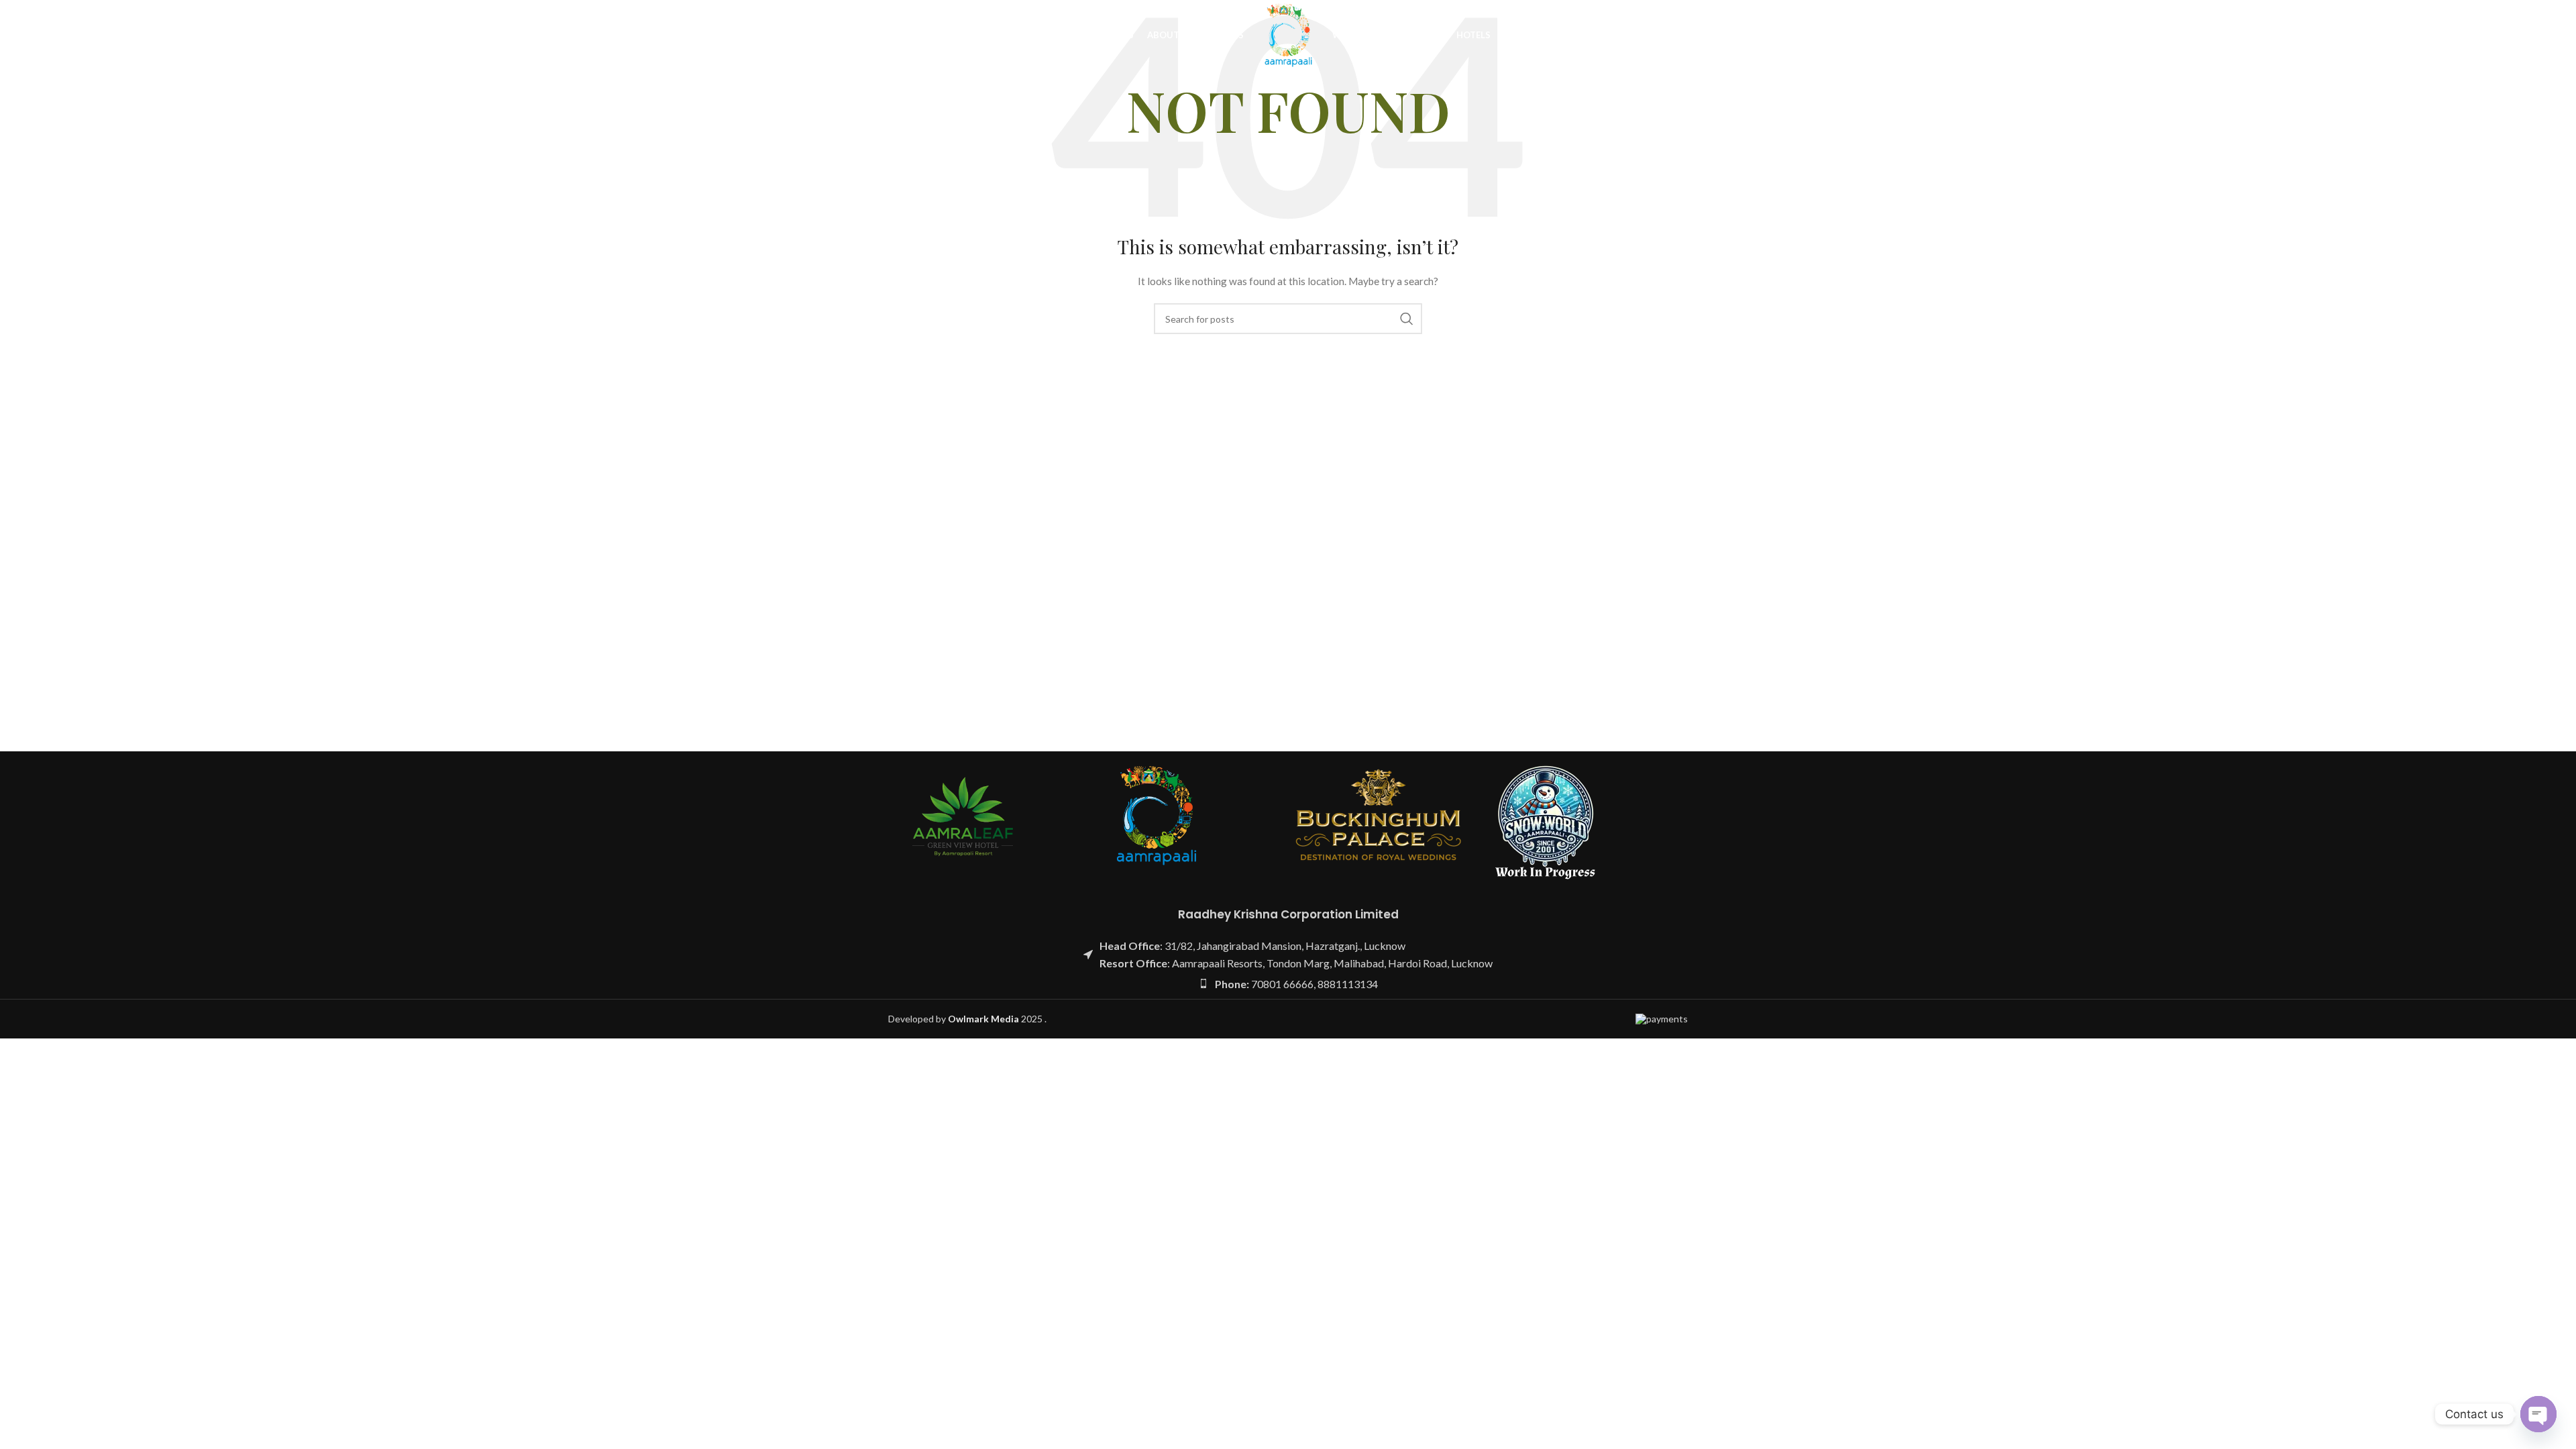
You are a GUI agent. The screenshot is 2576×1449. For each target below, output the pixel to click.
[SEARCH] (1407, 319)
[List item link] (1288, 984)
